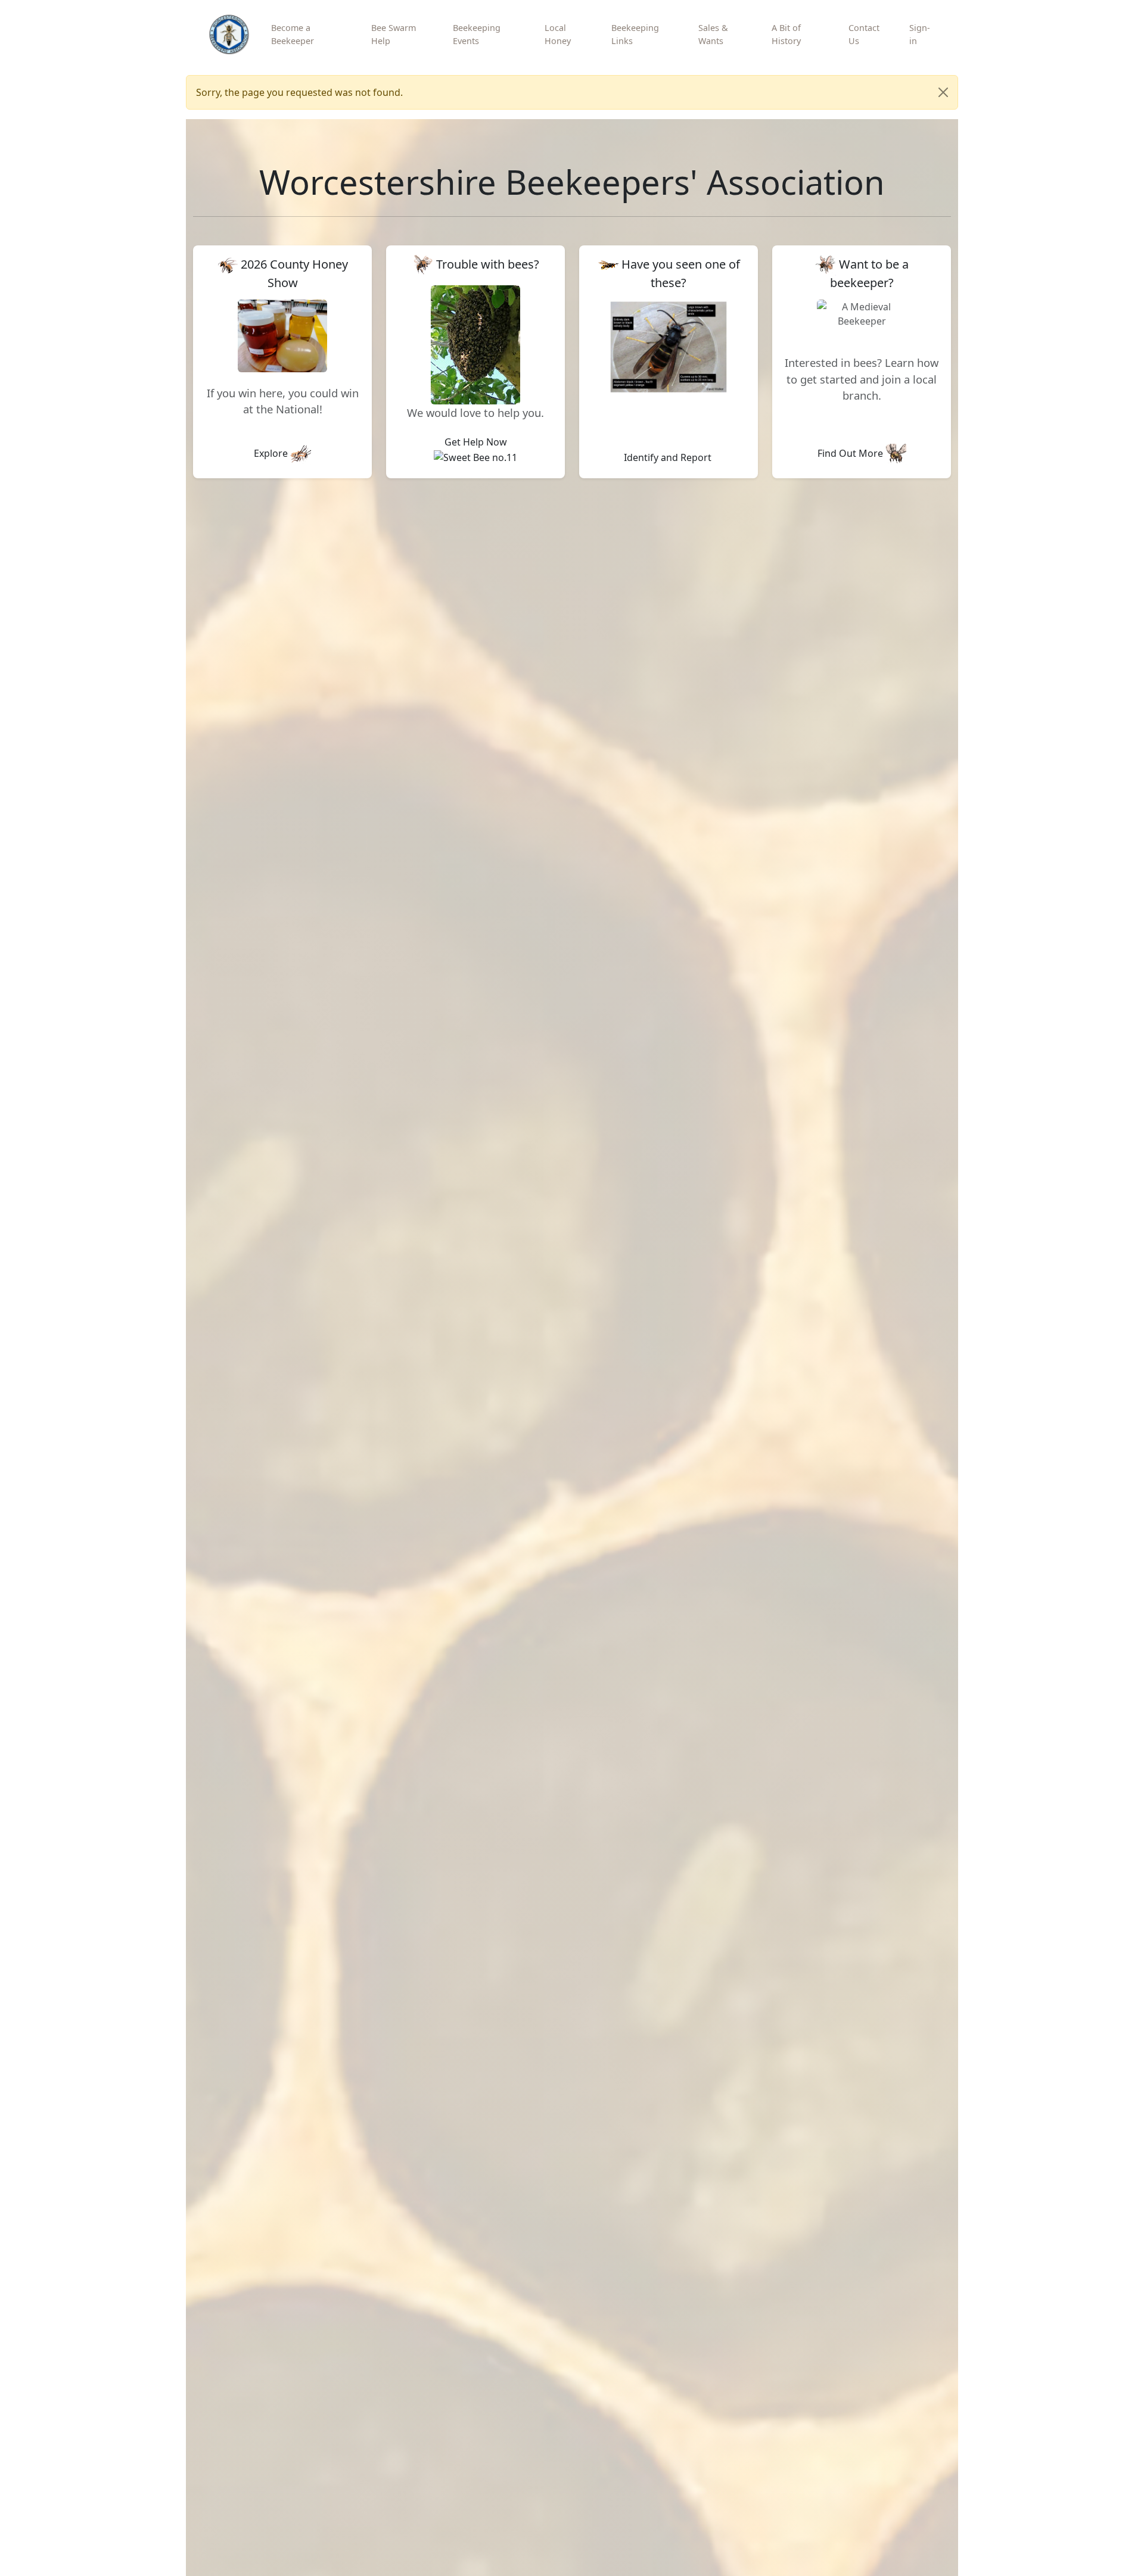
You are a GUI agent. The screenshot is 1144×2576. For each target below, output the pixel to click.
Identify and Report (669, 457)
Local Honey (558, 34)
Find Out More (851, 453)
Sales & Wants (713, 34)
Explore (272, 453)
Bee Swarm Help (394, 34)
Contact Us (864, 34)
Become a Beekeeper (293, 34)
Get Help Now (476, 442)
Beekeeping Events (477, 34)
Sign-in (920, 34)
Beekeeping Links (635, 34)
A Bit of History (786, 34)
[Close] (943, 92)
